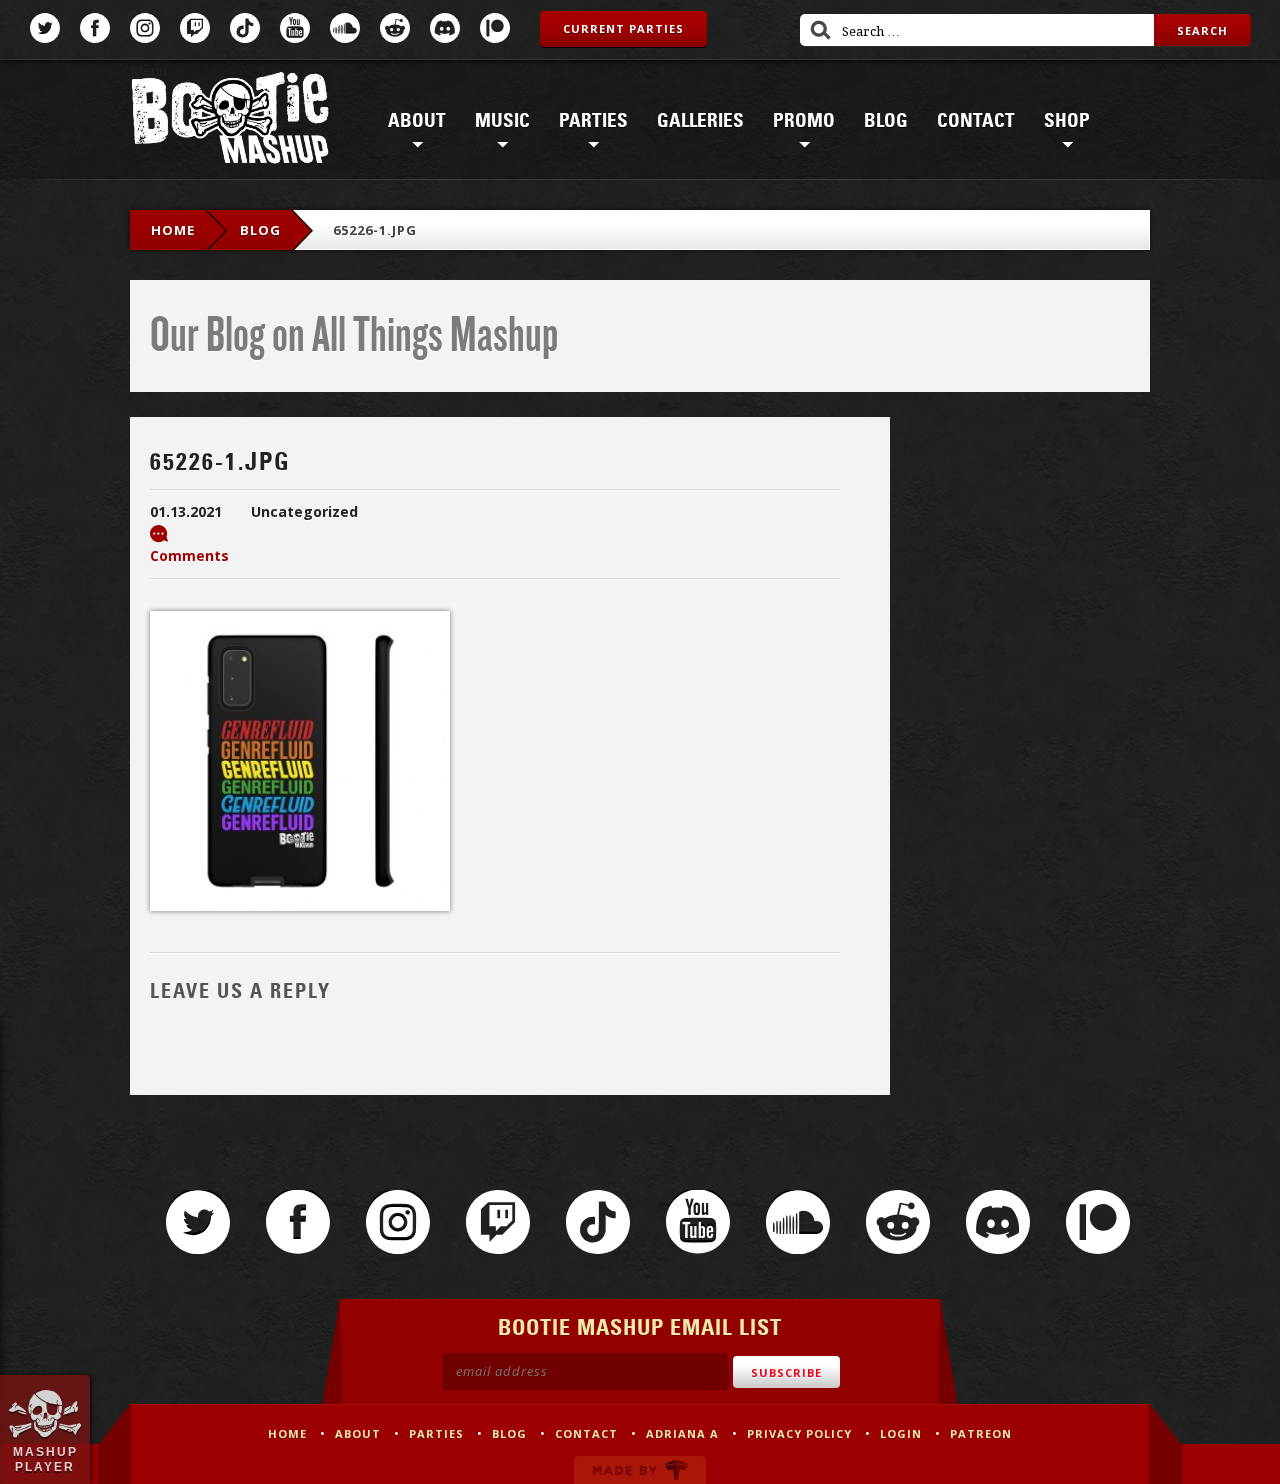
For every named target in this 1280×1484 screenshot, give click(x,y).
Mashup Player (45, 1459)
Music (502, 121)
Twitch (195, 28)
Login (901, 1433)
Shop (1067, 121)
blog (260, 230)
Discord (445, 28)
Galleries (700, 121)
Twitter (45, 28)
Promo (804, 121)
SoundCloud (345, 28)
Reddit (395, 28)
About (417, 121)
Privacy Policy (799, 1433)
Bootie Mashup (230, 121)
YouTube (295, 28)
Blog (886, 121)
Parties (593, 121)
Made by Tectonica (640, 1470)
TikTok (245, 28)
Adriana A (682, 1433)
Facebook (95, 28)
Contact (976, 121)
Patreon (495, 28)
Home (173, 230)
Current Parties (623, 28)
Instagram (145, 28)
